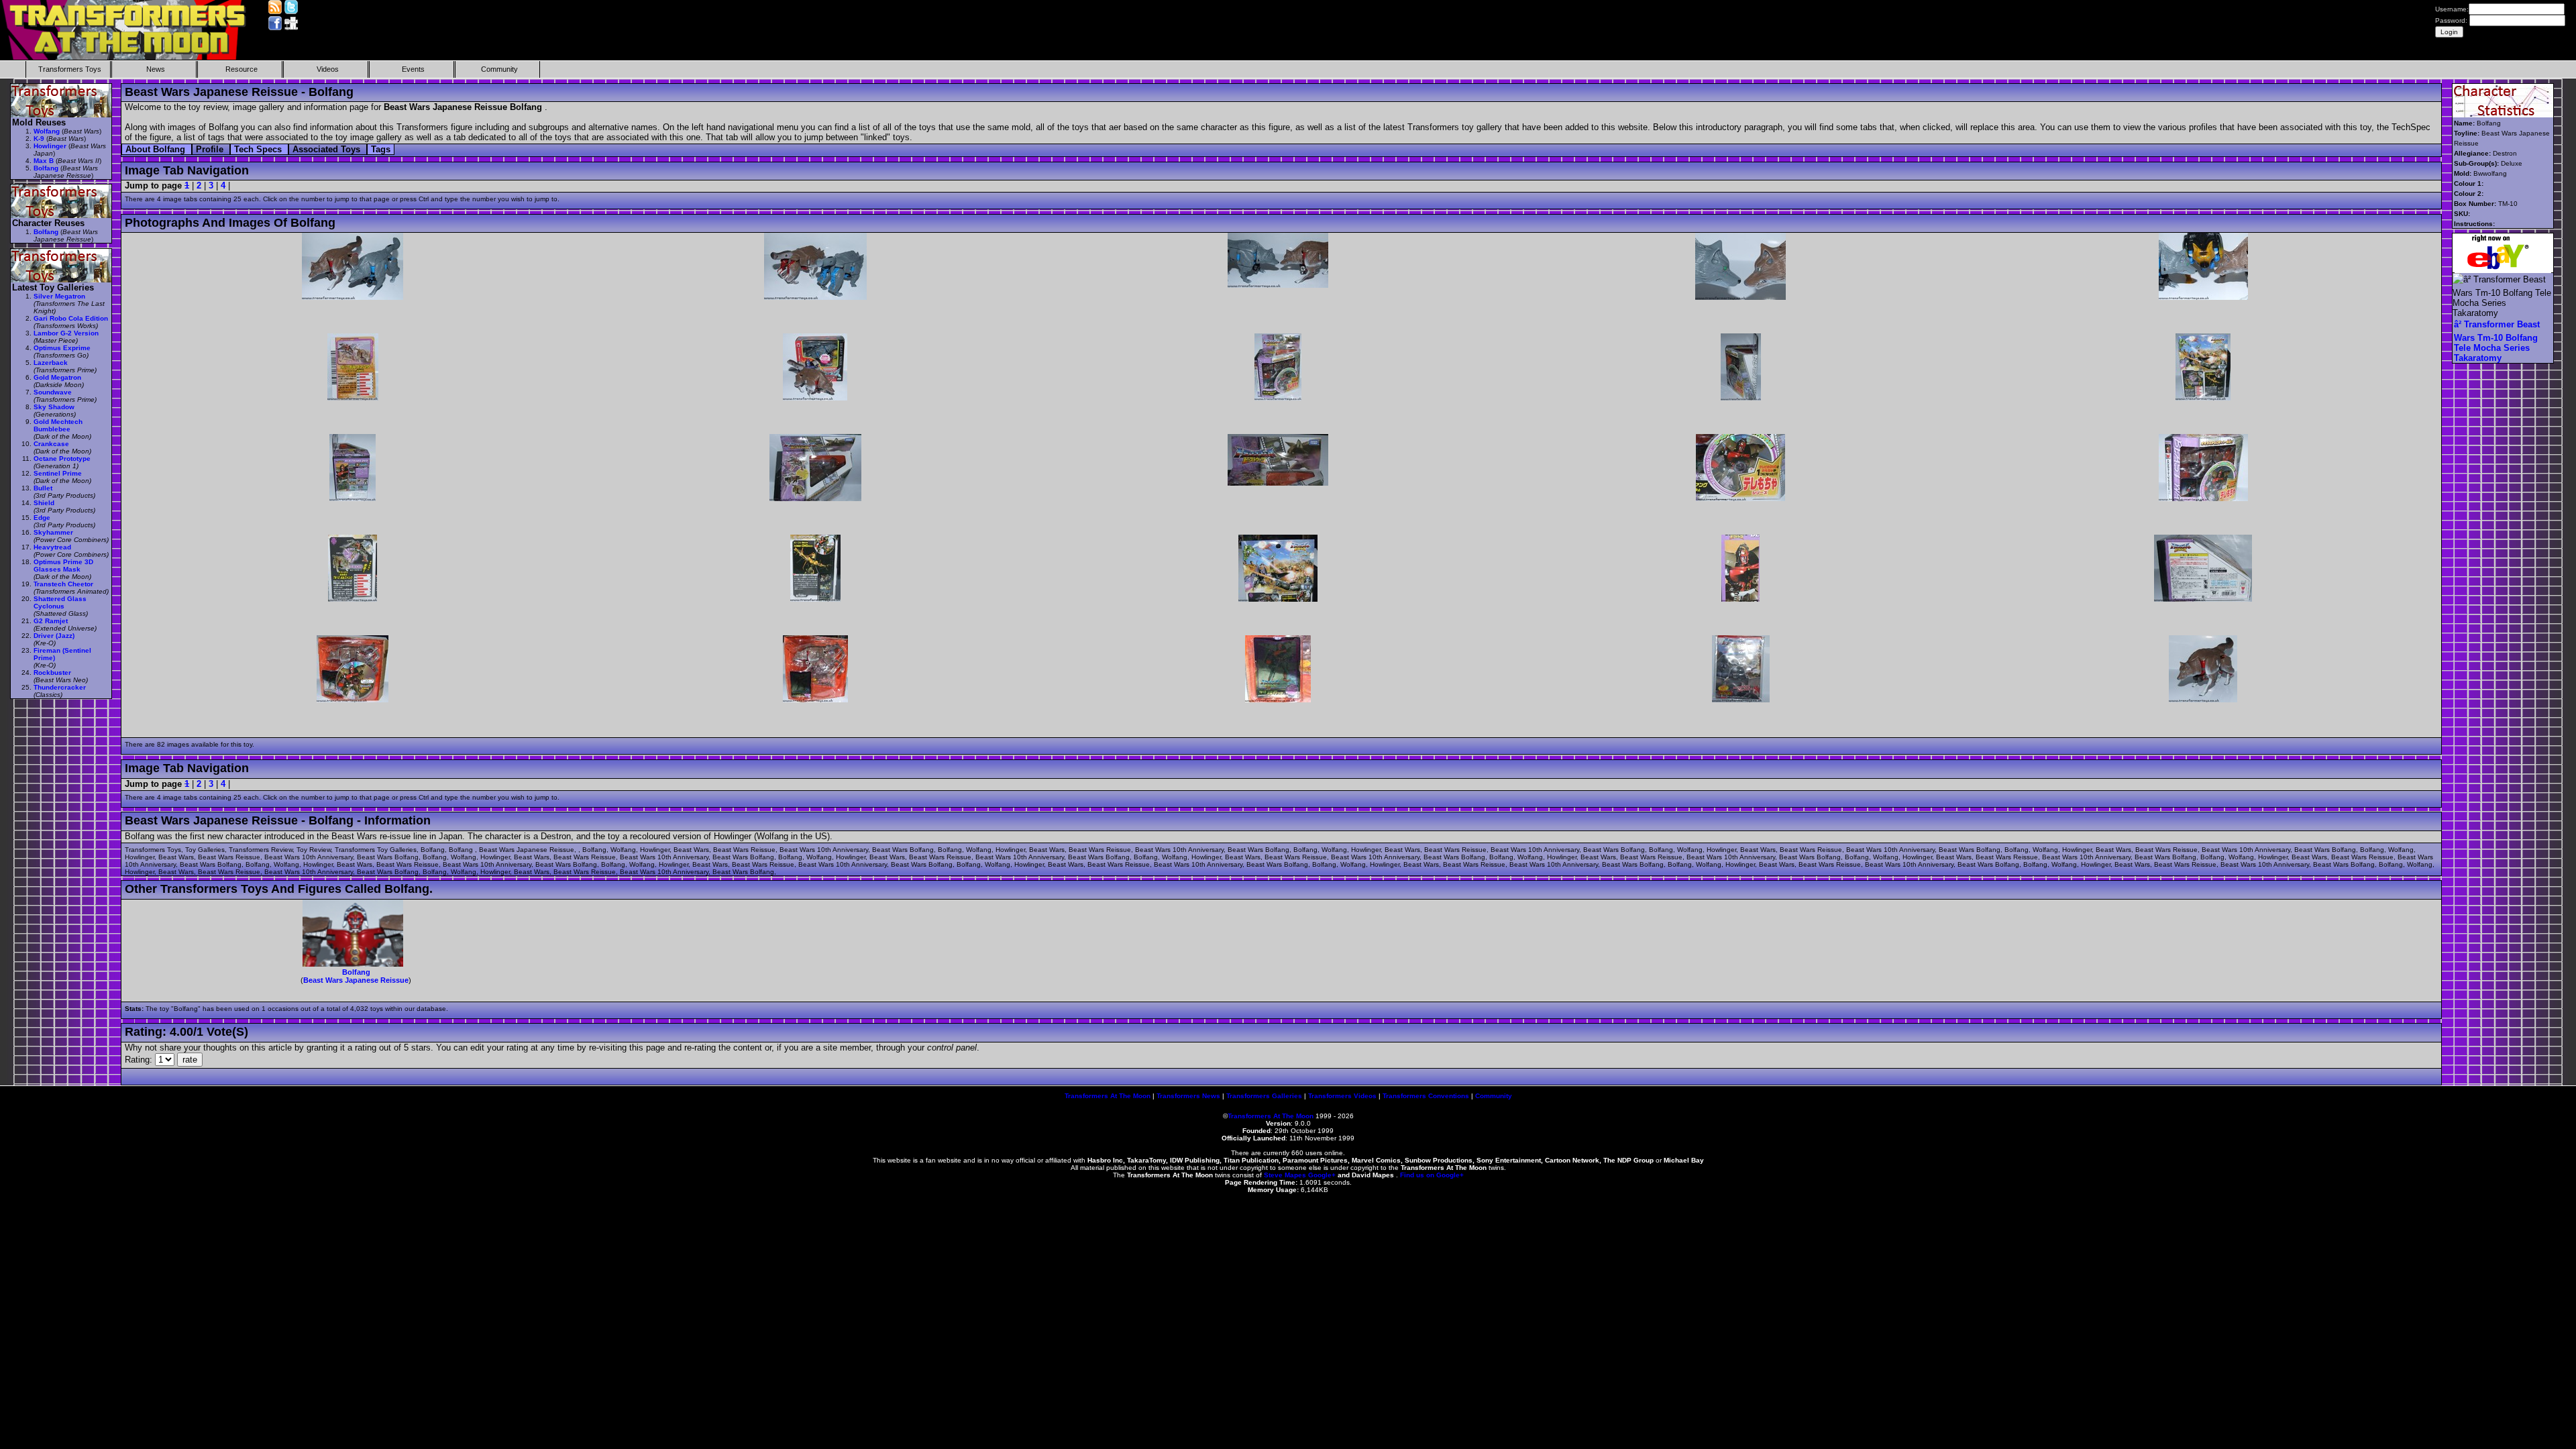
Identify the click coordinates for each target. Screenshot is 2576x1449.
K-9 (39, 139)
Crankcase (51, 444)
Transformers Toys (70, 69)
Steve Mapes (1285, 1175)
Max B (44, 161)
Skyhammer (53, 532)
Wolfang (47, 131)
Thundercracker (60, 687)
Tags (381, 149)
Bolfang (356, 972)
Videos (328, 69)
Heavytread (52, 547)
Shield (44, 503)
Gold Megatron (57, 377)
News (156, 69)
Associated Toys (328, 149)
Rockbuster (52, 673)
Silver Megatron (59, 296)
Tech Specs (259, 149)
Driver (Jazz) (54, 636)
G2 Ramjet (51, 621)
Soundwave (53, 392)
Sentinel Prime (58, 473)
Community (499, 69)
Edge (42, 518)
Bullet (43, 488)
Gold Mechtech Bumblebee (58, 425)
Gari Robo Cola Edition (71, 318)
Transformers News (1188, 1096)
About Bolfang (157, 149)
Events (413, 69)
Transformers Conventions (1426, 1096)
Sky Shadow (54, 407)
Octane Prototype (62, 459)
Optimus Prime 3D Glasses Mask (63, 566)
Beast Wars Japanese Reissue (356, 980)
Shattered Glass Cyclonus (60, 602)
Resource (241, 69)
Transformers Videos (1342, 1096)
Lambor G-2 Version (66, 333)
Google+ (1322, 1175)
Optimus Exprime (62, 348)
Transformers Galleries (1264, 1096)
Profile (211, 149)
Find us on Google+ (1432, 1175)
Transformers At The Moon (1108, 1096)
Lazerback (51, 363)
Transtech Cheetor (63, 584)
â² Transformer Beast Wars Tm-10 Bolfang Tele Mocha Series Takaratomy (2497, 341)
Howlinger (50, 146)
